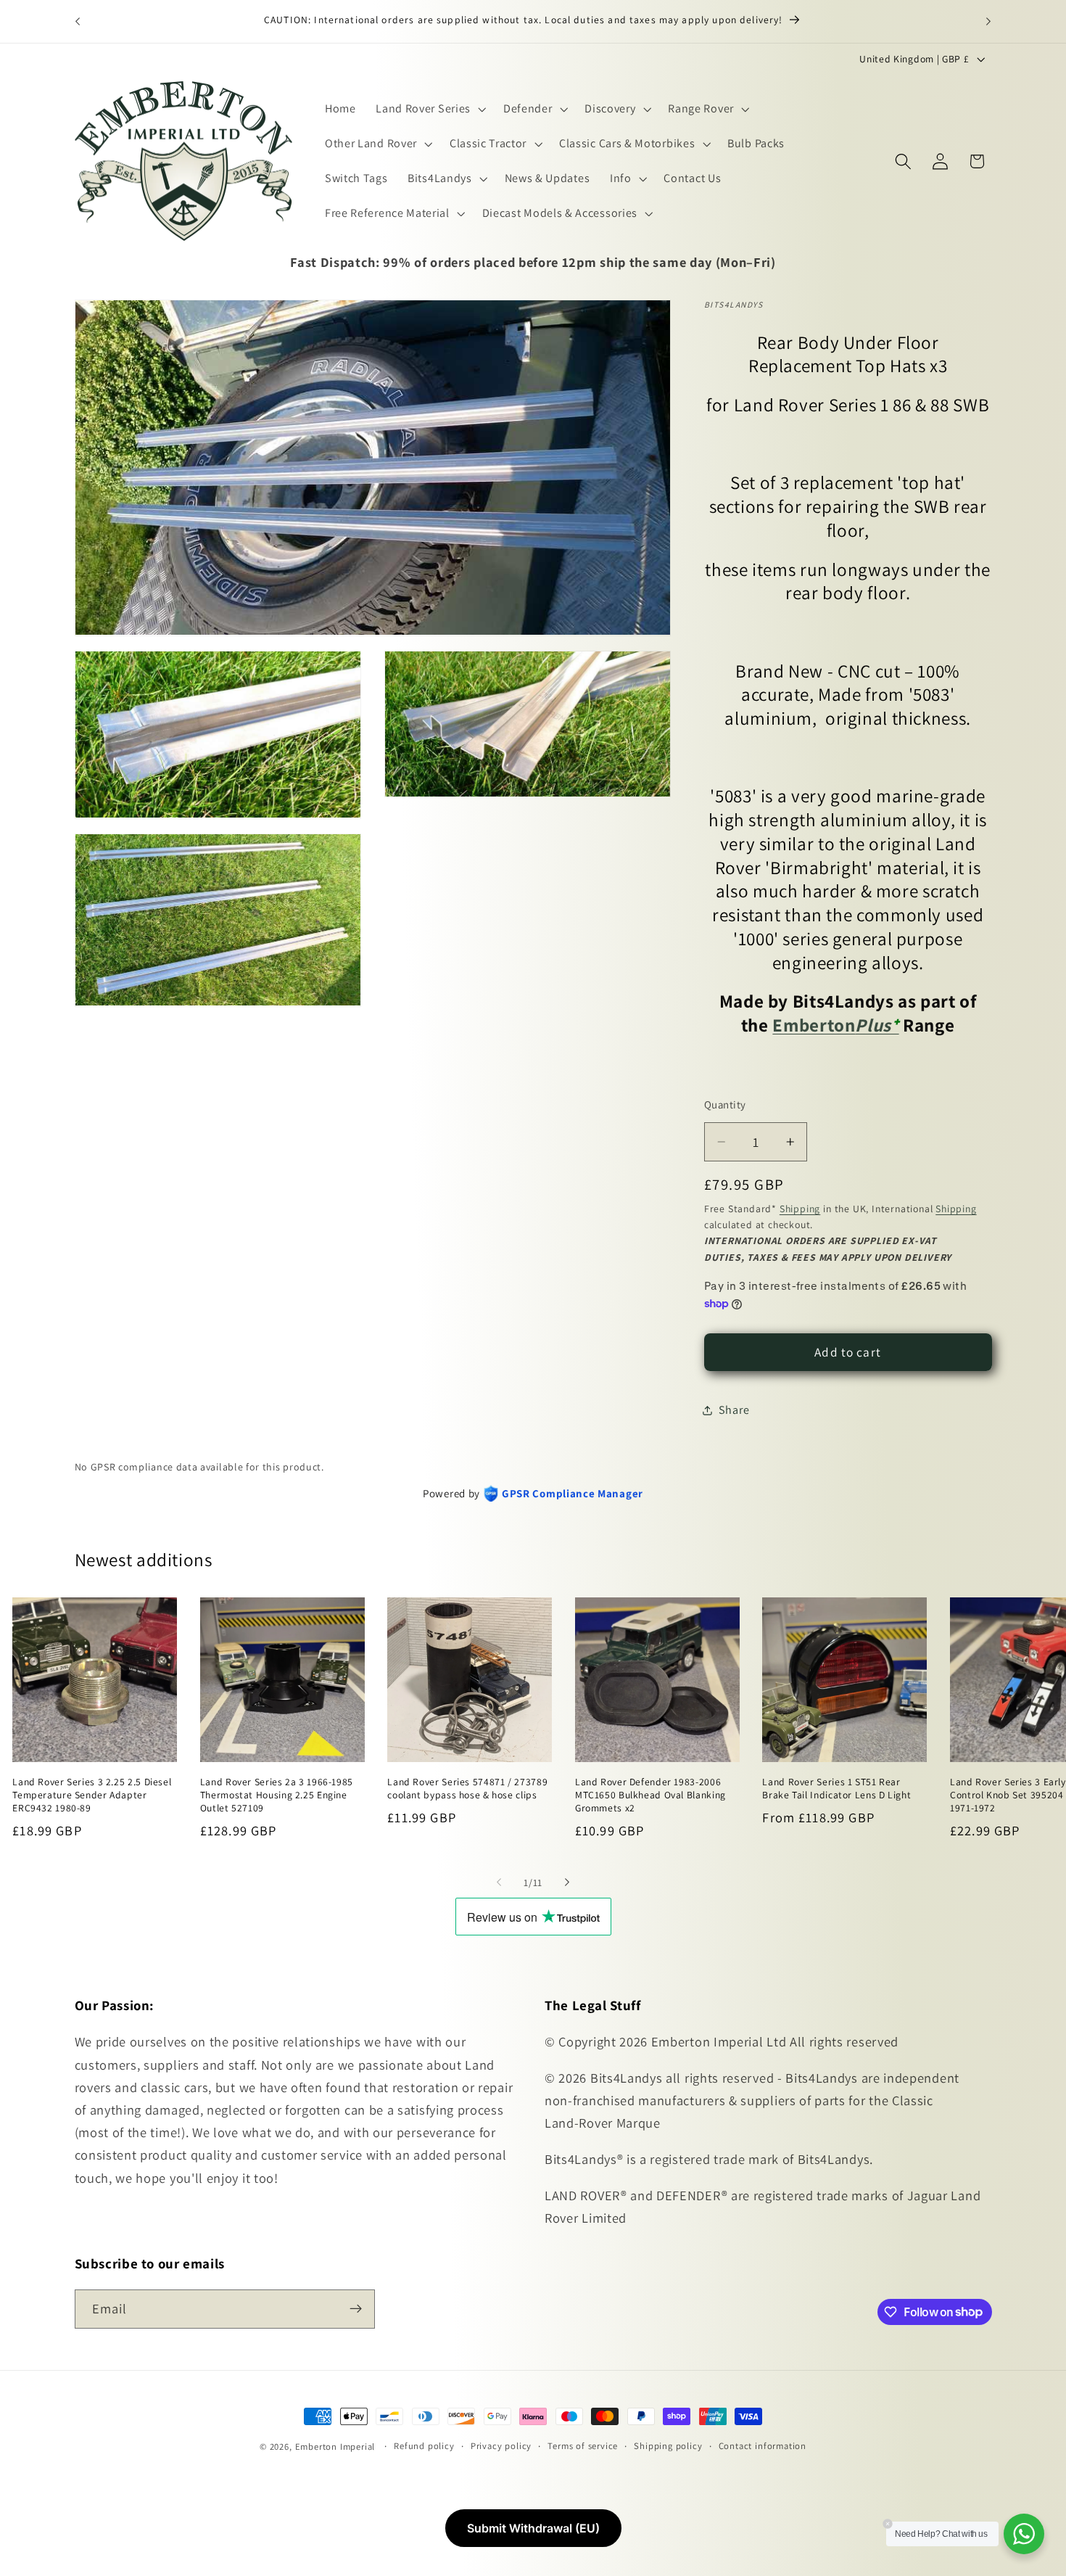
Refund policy (424, 2446)
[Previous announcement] (78, 21)
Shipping (800, 1209)
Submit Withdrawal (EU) (533, 2528)
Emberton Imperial (335, 2447)
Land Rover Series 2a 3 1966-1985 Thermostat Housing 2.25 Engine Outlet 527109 (277, 1795)
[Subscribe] (356, 2308)
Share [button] (734, 1411)
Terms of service (583, 2446)
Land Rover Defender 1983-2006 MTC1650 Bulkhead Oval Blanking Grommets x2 (650, 1795)
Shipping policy (668, 2446)
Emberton (814, 1025)
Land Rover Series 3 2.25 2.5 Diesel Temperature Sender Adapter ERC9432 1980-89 (92, 1795)
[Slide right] (567, 1882)
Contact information (763, 2446)
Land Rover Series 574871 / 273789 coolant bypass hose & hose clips (467, 1789)
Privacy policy (501, 2446)
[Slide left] (499, 1882)
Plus (877, 1025)
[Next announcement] (988, 21)
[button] (429, 109)
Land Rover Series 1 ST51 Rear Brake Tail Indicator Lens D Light (836, 1789)
